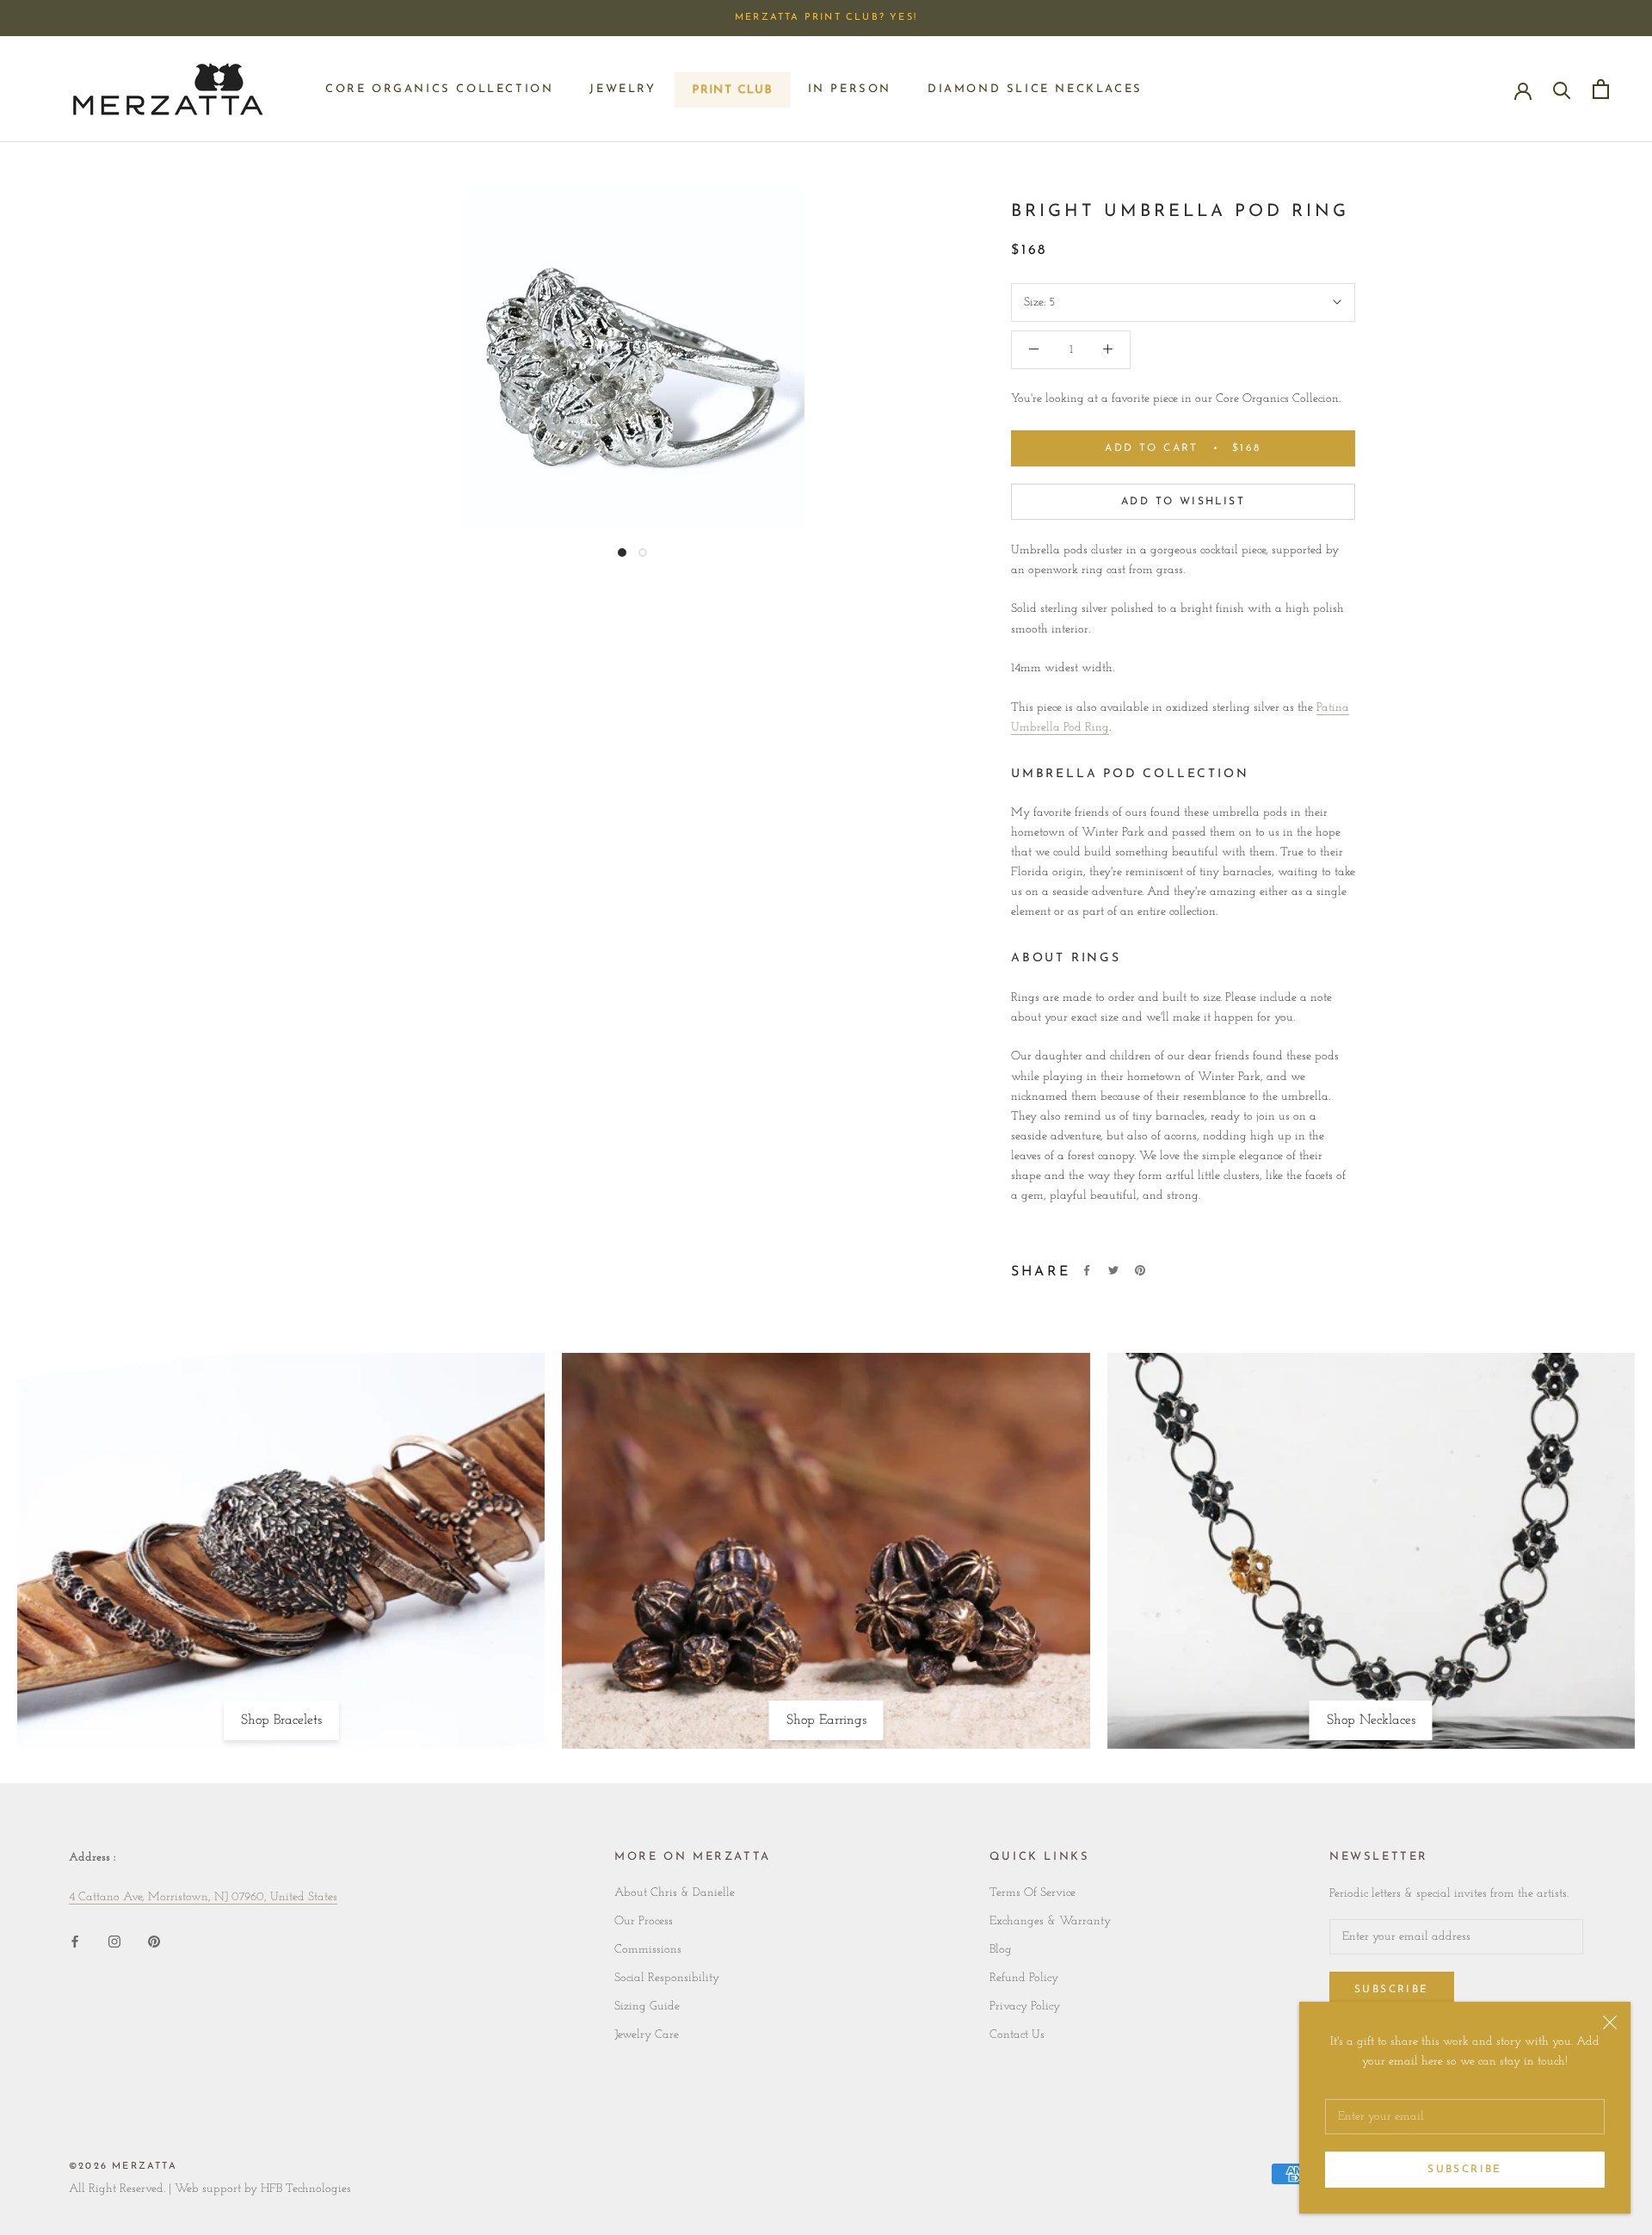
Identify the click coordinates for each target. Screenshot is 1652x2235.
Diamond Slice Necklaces (1035, 89)
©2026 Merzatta (123, 2167)
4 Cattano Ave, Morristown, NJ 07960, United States (203, 1897)
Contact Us (1017, 2035)
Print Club (732, 94)
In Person (850, 89)
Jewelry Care (647, 2035)
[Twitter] (1113, 1270)
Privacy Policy (1025, 2007)
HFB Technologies (306, 2189)
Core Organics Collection (439, 89)
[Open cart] (1601, 89)
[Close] (1610, 2022)
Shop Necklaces (1371, 1720)
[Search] (1562, 89)
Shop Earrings (826, 1720)
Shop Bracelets (281, 1720)
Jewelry (623, 89)
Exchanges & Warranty (1050, 1921)
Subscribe (1465, 2170)
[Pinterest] (1140, 1270)
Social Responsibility (667, 1978)
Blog (1001, 1950)
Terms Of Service (1032, 1893)
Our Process (644, 1921)
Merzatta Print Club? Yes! (826, 18)
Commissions (648, 1950)
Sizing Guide (647, 2007)
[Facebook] (1087, 1270)
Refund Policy (1024, 1978)
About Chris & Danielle (675, 1893)
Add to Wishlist (1183, 502)
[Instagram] (114, 1941)
